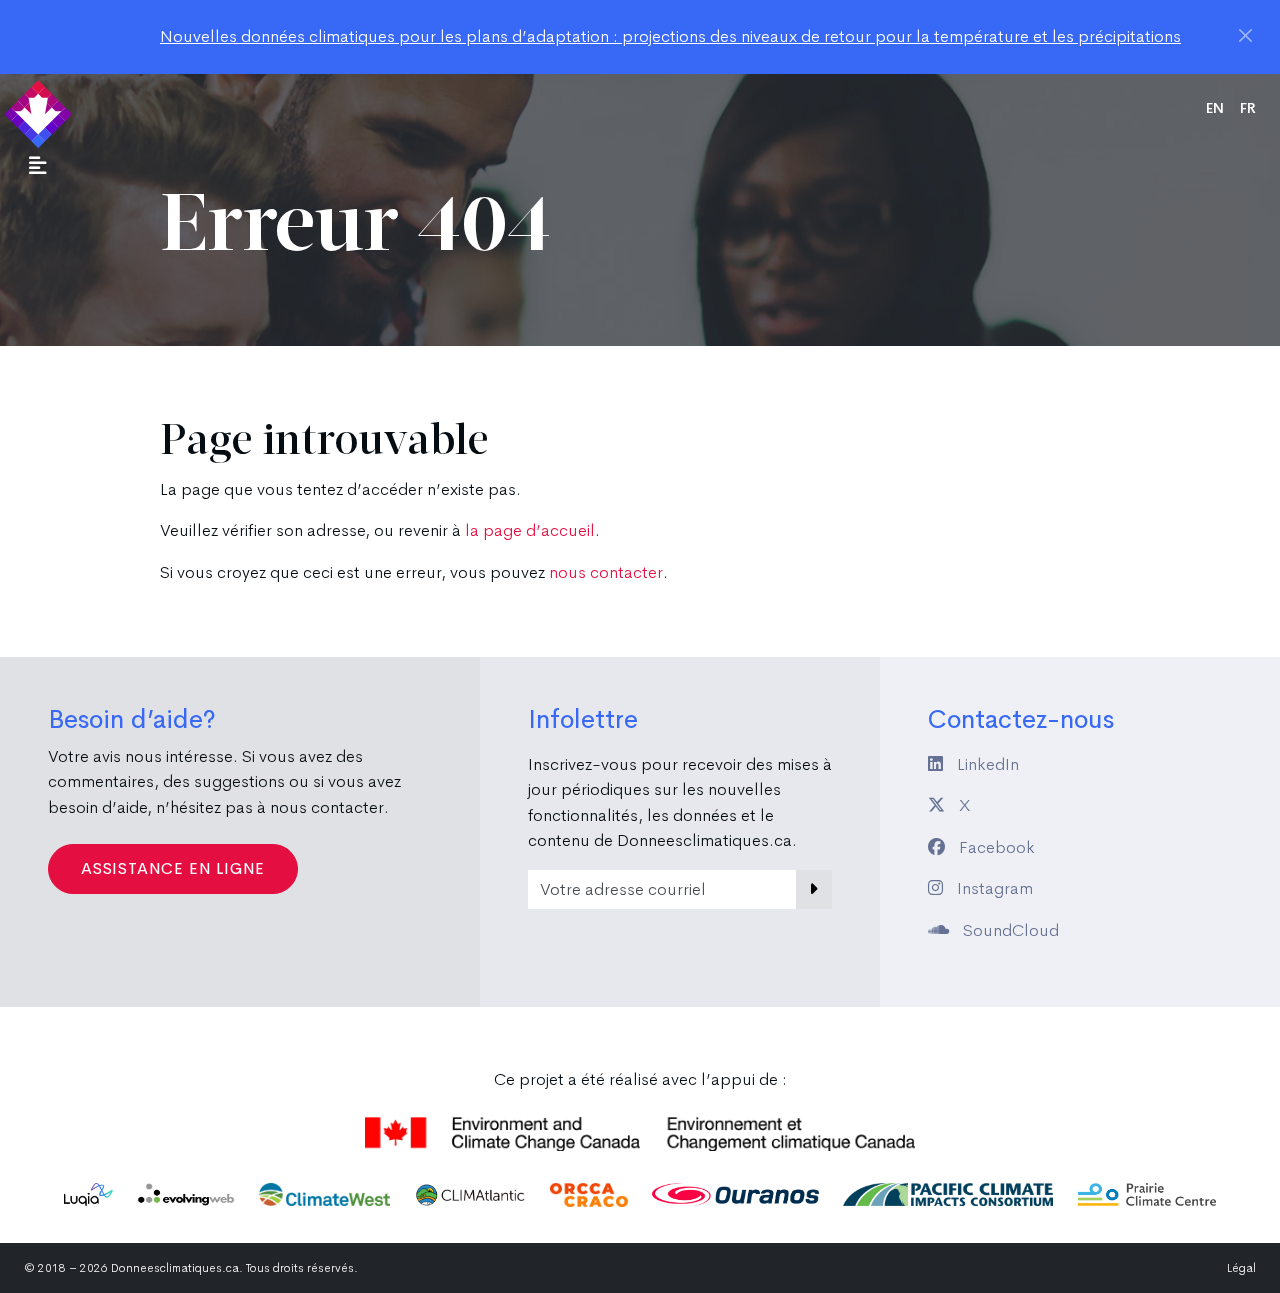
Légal (1241, 1268)
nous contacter (606, 572)
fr (1248, 108)
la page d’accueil (530, 530)
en (1215, 108)
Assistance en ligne (173, 868)
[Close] (1245, 35)
